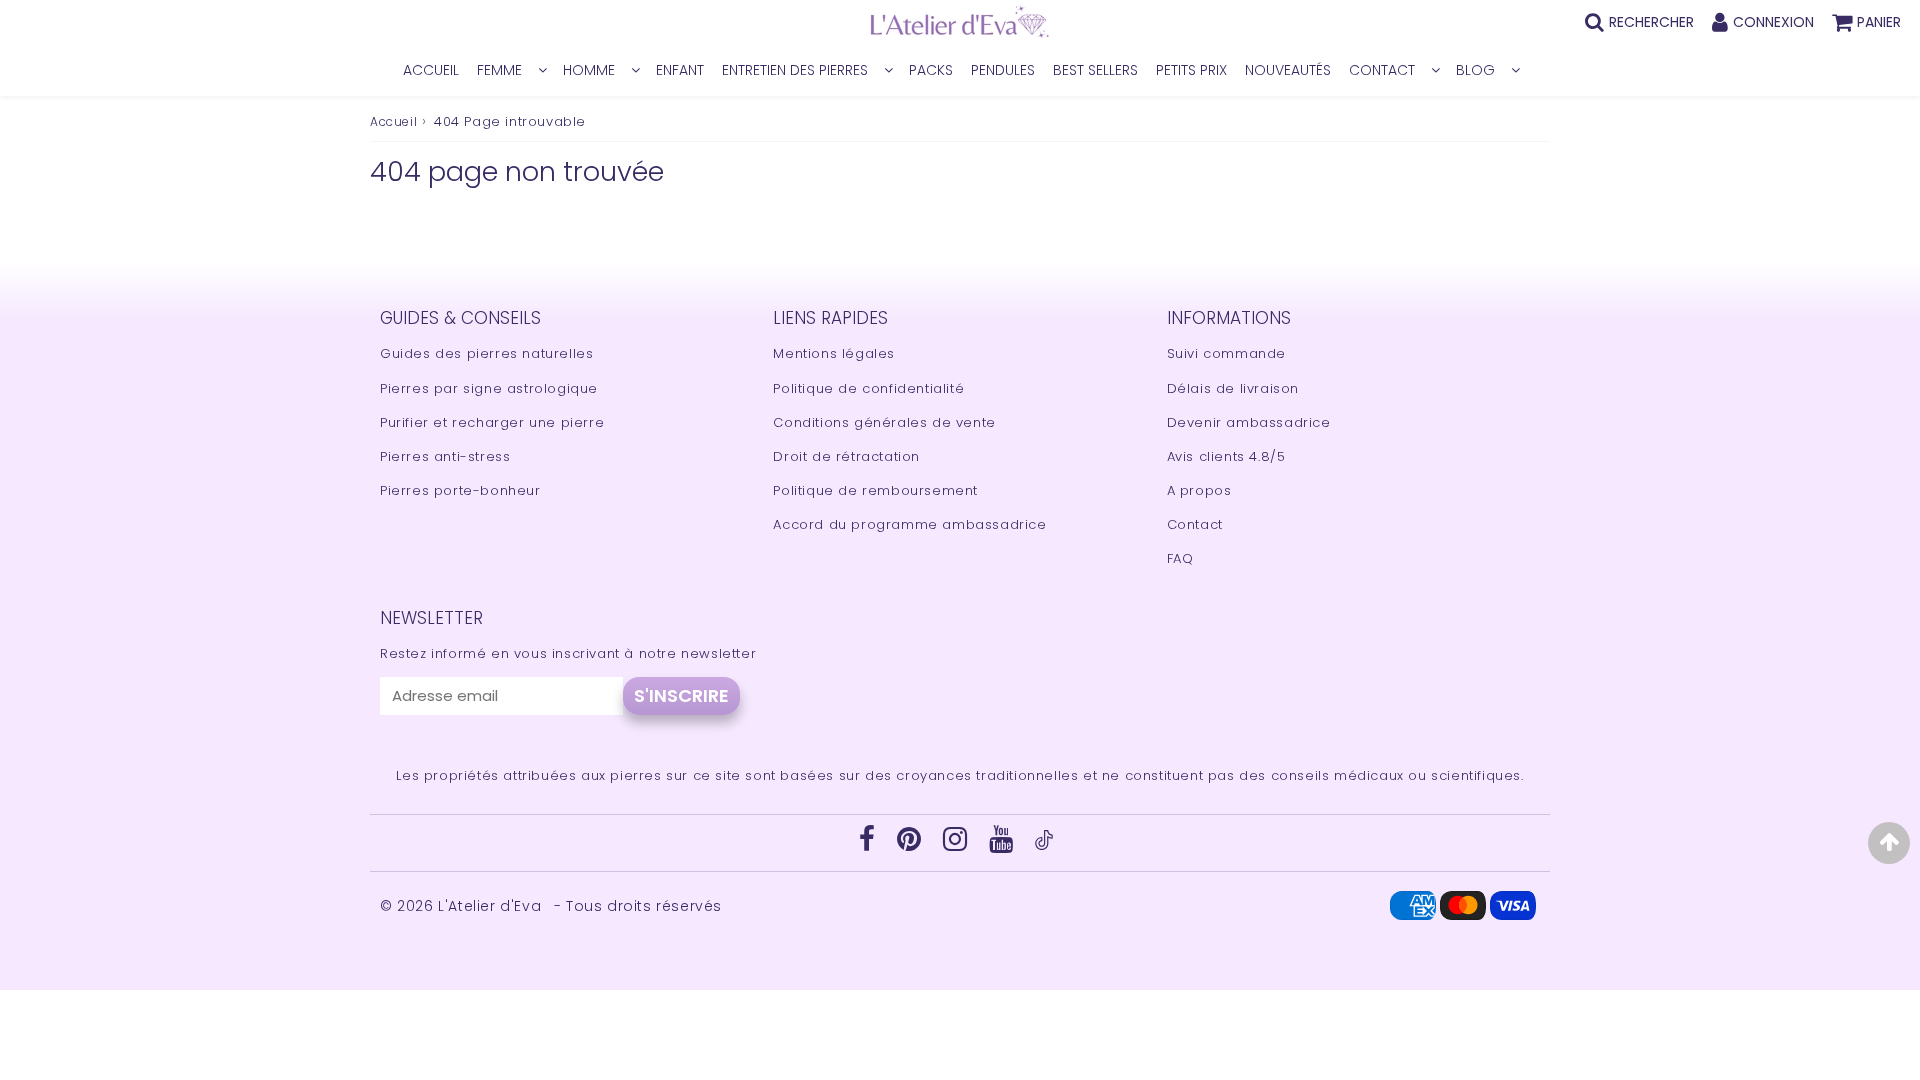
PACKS (931, 70)
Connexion (1773, 22)
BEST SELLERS (1095, 70)
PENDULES (1003, 70)
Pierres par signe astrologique (489, 388)
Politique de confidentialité (868, 388)
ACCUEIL (431, 70)
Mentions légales (834, 353)
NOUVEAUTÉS (1288, 70)
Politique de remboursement (875, 490)
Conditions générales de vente (884, 422)
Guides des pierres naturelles (486, 353)
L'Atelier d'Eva (492, 906)
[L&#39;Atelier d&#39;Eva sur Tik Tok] (1044, 845)
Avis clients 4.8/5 (1226, 456)
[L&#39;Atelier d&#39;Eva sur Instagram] (957, 844)
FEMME (499, 70)
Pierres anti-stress (445, 456)
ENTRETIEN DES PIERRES (795, 70)
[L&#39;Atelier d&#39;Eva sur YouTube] (1003, 844)
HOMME (589, 70)
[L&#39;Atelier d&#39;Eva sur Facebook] (869, 844)
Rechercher (1651, 22)
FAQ (1180, 558)
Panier (1879, 22)
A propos (1199, 490)
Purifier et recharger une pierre (492, 422)
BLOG (1475, 70)
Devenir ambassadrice (1249, 422)
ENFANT (680, 70)
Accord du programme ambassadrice (909, 524)
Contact (1195, 524)
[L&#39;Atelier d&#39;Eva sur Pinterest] (911, 844)
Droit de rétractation (846, 456)
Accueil (393, 121)
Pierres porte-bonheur (460, 490)
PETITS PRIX (1191, 70)
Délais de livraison (1233, 388)
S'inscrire (681, 695)
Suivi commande (1226, 353)
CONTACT (1382, 70)
